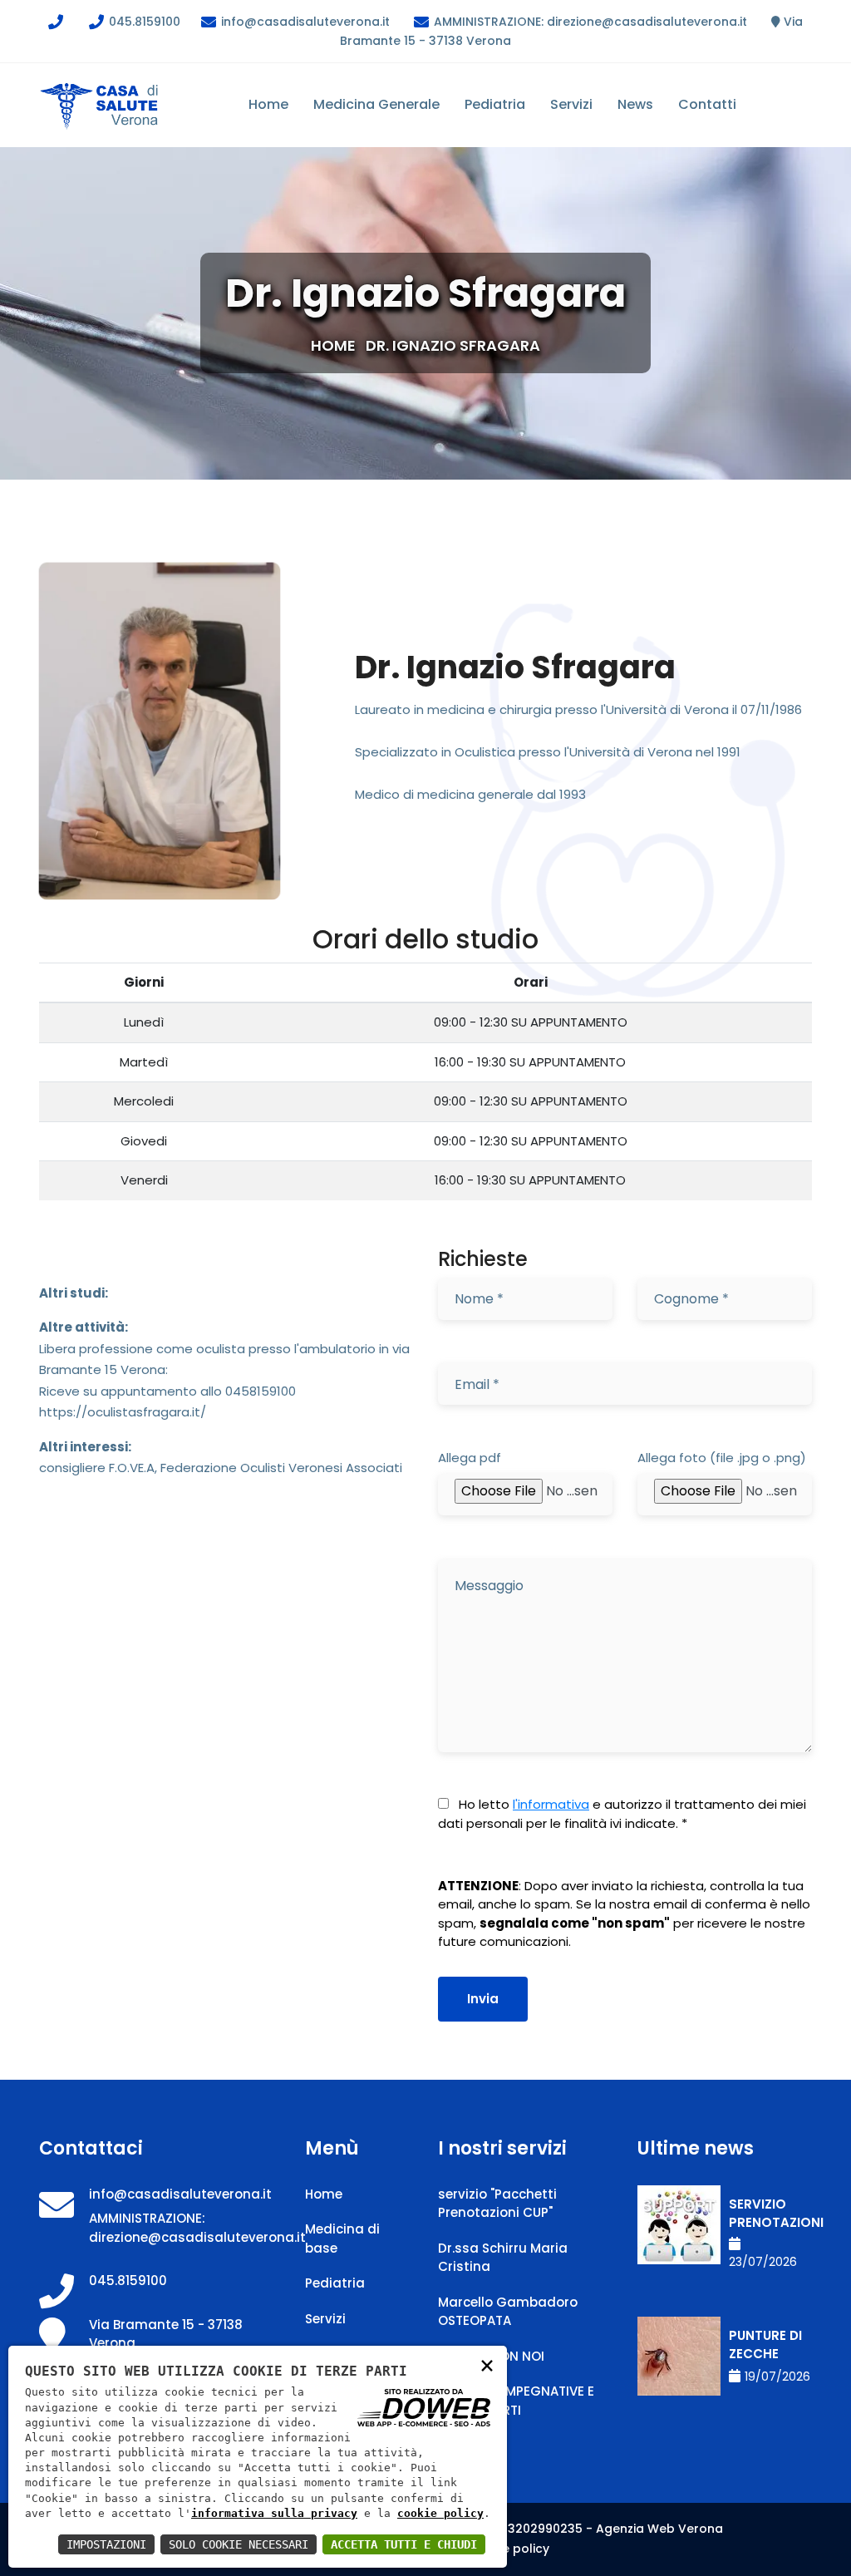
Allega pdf (470, 1458)
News (635, 104)
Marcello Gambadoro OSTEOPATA (508, 2312)
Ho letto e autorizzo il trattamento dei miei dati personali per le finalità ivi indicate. (622, 1814)
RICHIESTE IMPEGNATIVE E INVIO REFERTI (516, 2401)
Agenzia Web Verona (659, 2529)
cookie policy (440, 2513)
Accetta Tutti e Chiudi (404, 2544)
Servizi (571, 104)
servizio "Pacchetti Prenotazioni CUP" (497, 2204)
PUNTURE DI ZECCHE (765, 2345)
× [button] (487, 2364)
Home (268, 104)
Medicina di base (342, 2239)
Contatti (707, 104)
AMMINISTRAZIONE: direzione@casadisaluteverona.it (589, 22)
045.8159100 (143, 22)
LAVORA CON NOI (491, 2356)
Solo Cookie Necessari (239, 2544)
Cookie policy (508, 2549)
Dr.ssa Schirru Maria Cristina (503, 2258)
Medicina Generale (376, 104)
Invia (483, 1999)
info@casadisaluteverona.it (304, 22)
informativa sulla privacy (274, 2513)
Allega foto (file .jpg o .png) (722, 1458)
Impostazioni (106, 2544)
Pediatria (495, 104)
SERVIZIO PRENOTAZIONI (770, 2214)
